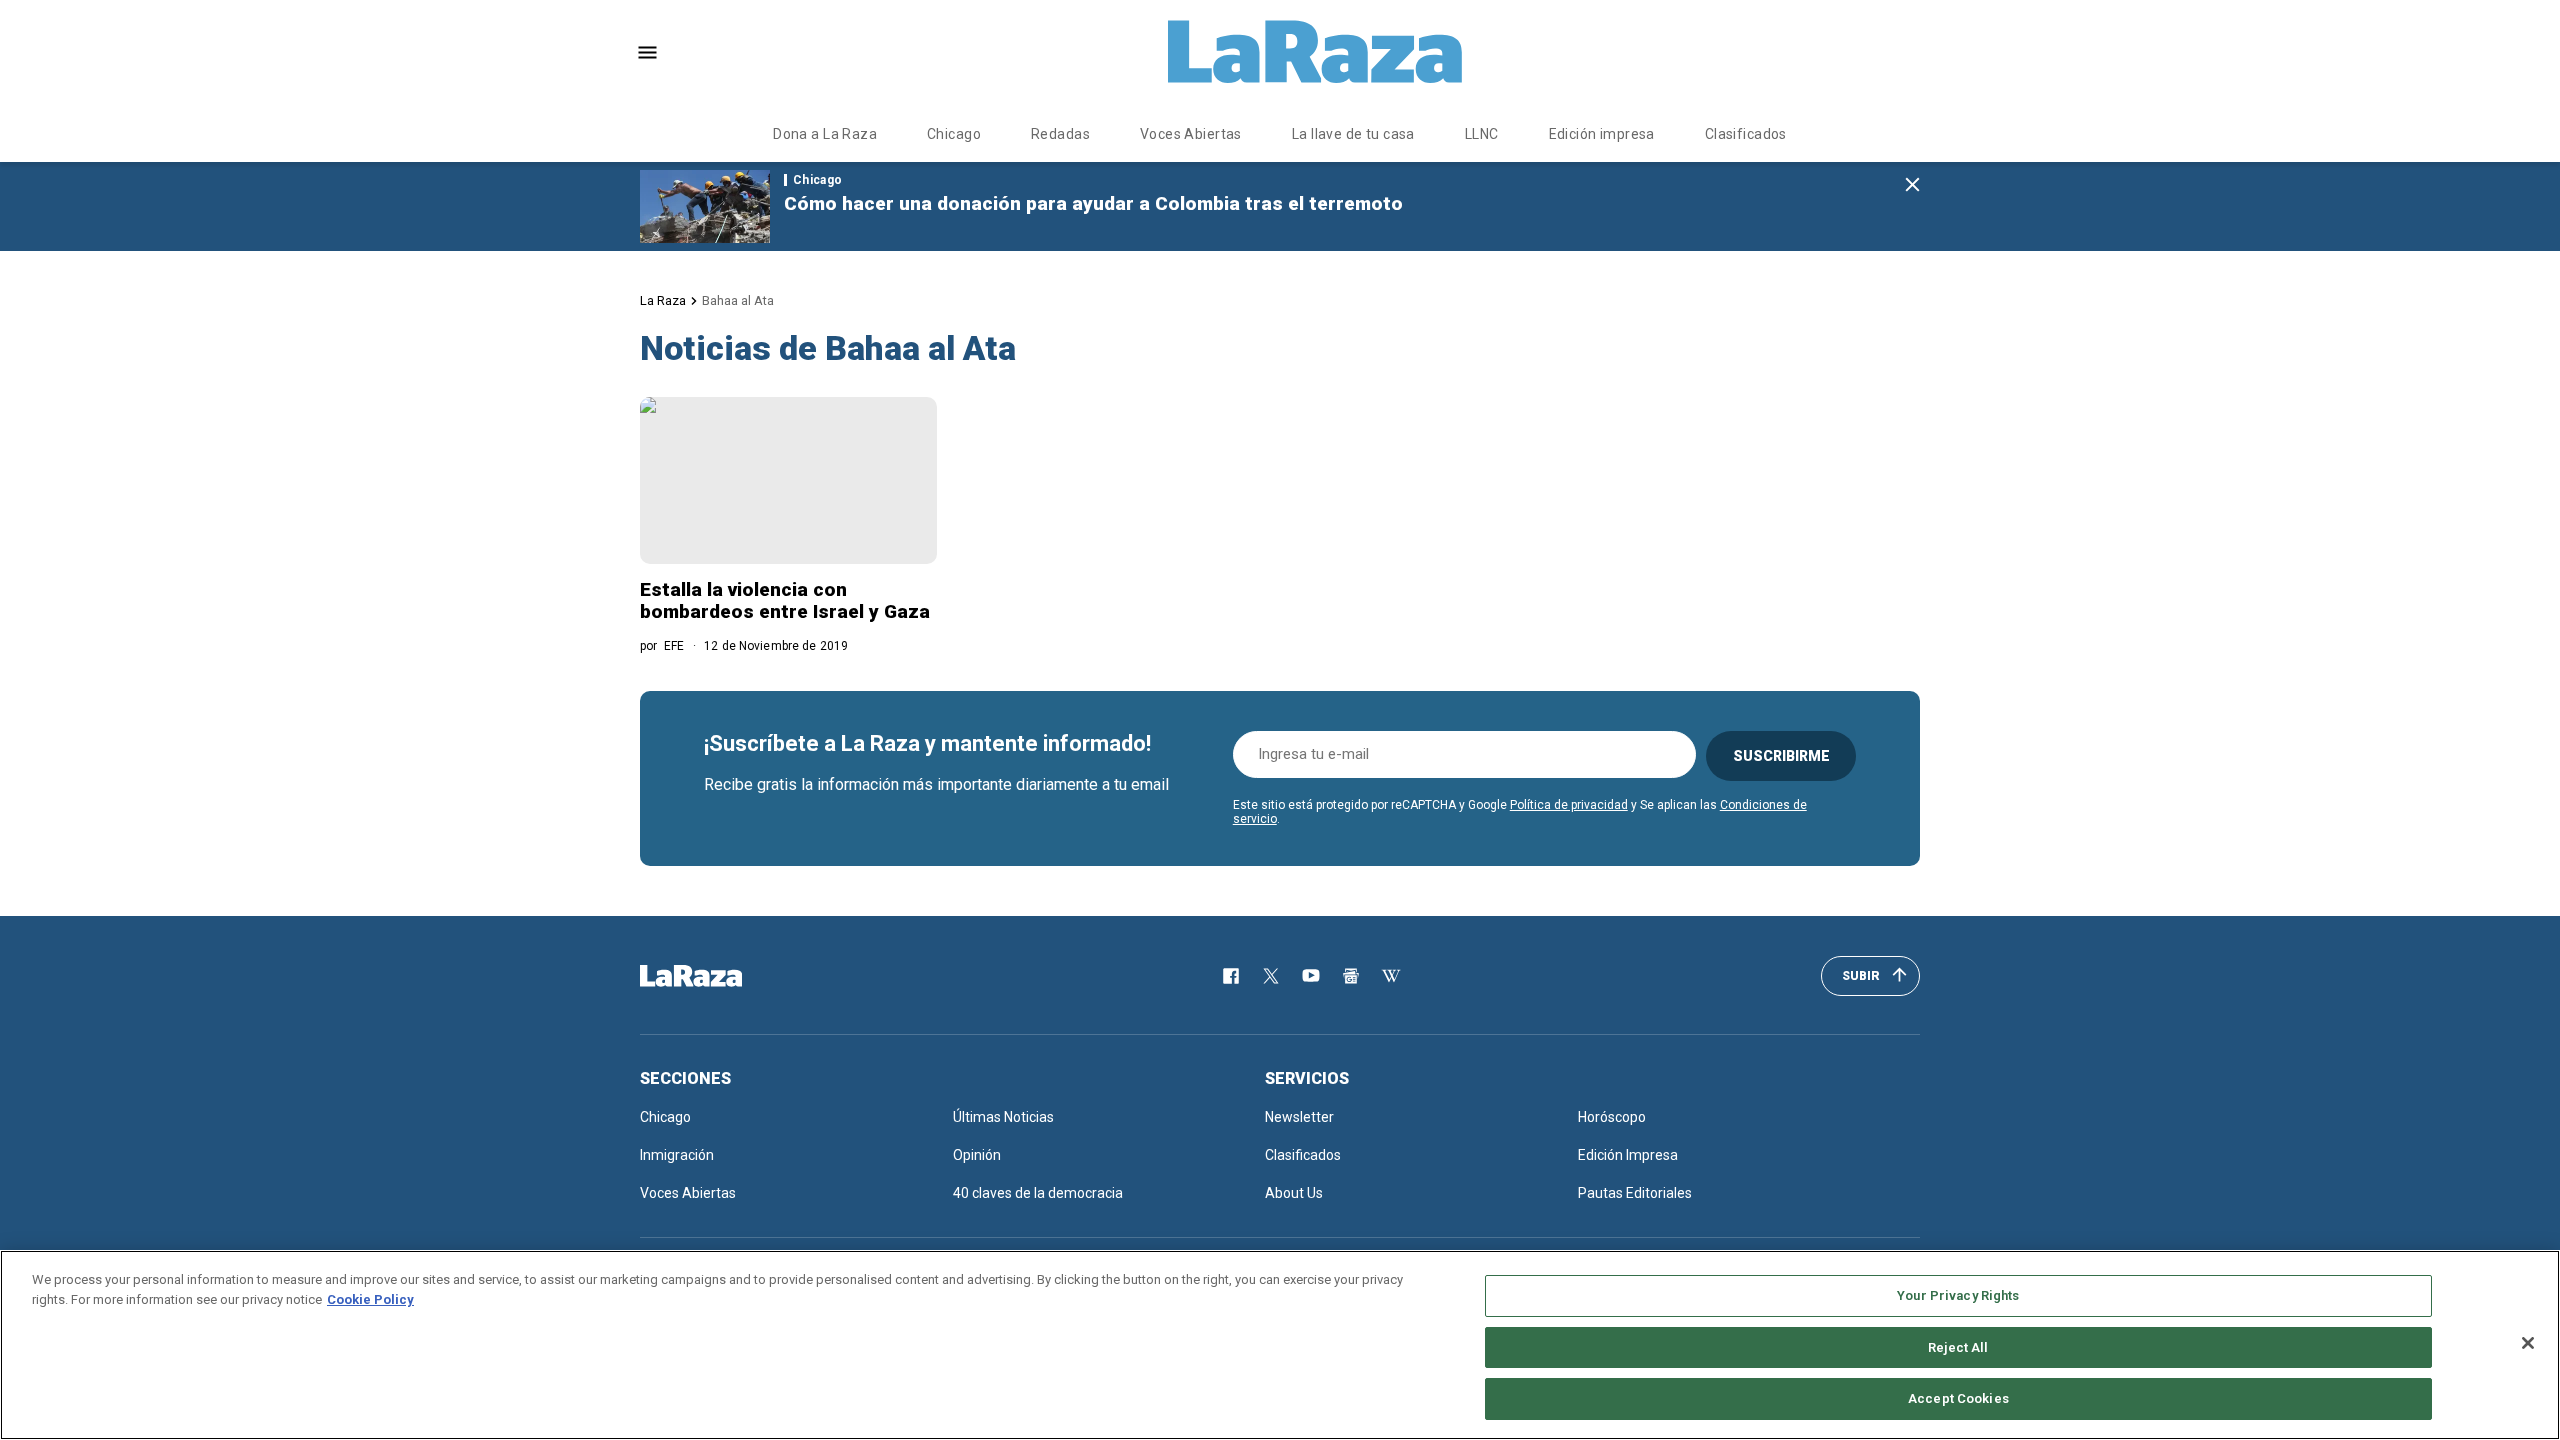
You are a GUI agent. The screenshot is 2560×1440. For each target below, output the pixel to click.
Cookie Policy (370, 1299)
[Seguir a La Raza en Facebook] (1231, 976)
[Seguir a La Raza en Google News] (1351, 976)
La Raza (663, 300)
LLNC (1482, 134)
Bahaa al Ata (738, 300)
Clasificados (1746, 134)
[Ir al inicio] (720, 976)
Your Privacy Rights (1958, 1295)
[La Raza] (1315, 52)
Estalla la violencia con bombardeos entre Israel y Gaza (785, 600)
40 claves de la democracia (1038, 1193)
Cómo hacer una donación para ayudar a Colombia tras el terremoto (1093, 203)
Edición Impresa (1628, 1155)
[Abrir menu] (647, 52)
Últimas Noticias (1003, 1117)
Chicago (954, 134)
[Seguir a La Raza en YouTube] (1311, 976)
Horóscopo (1612, 1117)
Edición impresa (1602, 134)
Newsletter (1299, 1117)
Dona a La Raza (825, 134)
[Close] (2528, 1343)
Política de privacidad (1569, 805)
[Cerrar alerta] (1912, 185)
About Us (1294, 1193)
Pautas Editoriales (1635, 1193)
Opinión (977, 1155)
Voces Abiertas (1191, 134)
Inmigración (677, 1155)
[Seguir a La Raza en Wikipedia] (1391, 976)
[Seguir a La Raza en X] (1271, 976)
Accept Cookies (1958, 1398)
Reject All (1958, 1347)
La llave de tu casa (1353, 134)
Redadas (1060, 134)
